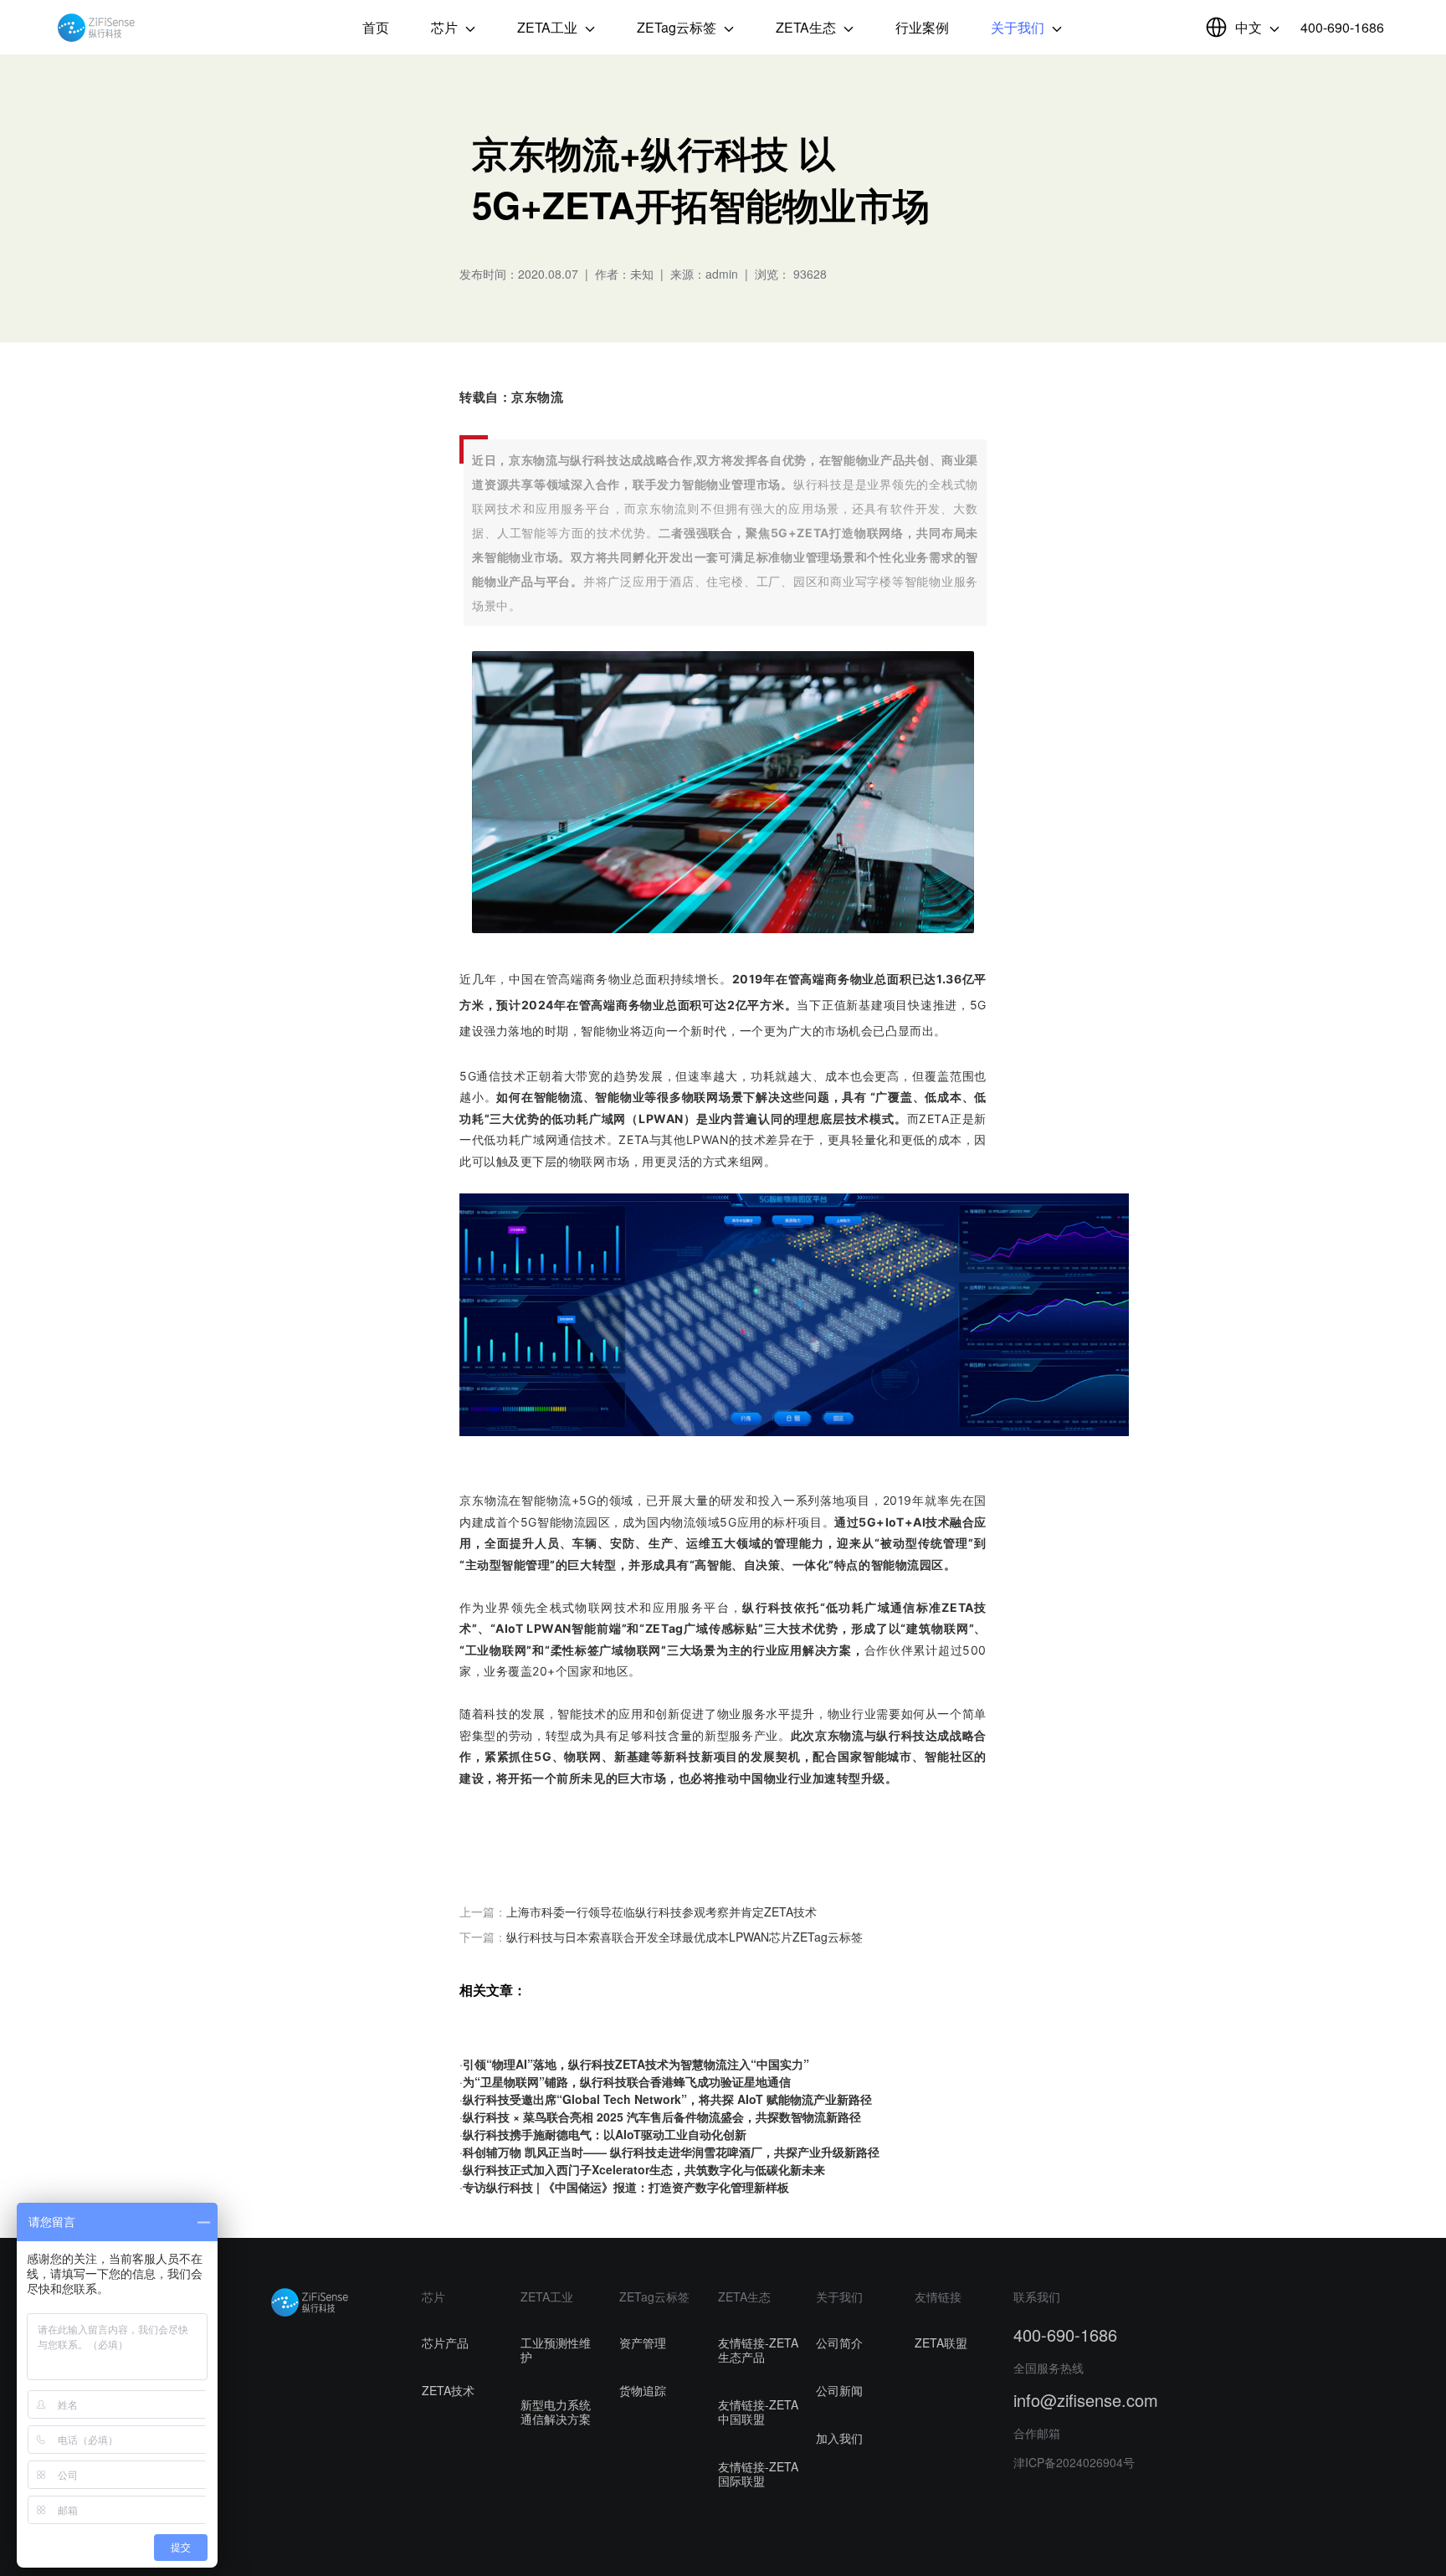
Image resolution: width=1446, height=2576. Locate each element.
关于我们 (1019, 27)
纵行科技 (96, 28)
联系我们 (1037, 2296)
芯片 (446, 27)
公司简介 (839, 2343)
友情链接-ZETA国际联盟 (758, 2473)
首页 (376, 27)
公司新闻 (839, 2390)
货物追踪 (643, 2390)
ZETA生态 (808, 27)
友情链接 (938, 2296)
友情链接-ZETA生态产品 (758, 2350)
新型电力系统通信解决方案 (556, 2412)
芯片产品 (445, 2343)
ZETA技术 (448, 2390)
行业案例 (922, 27)
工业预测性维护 (556, 2350)
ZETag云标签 (678, 27)
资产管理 (643, 2343)
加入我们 (839, 2438)
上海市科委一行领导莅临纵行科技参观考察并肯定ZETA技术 (661, 1911)
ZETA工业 (549, 27)
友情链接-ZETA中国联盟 (758, 2412)
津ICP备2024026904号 (1074, 2462)
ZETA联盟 (941, 2343)
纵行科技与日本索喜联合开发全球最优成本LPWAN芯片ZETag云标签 (685, 1937)
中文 (1250, 27)
